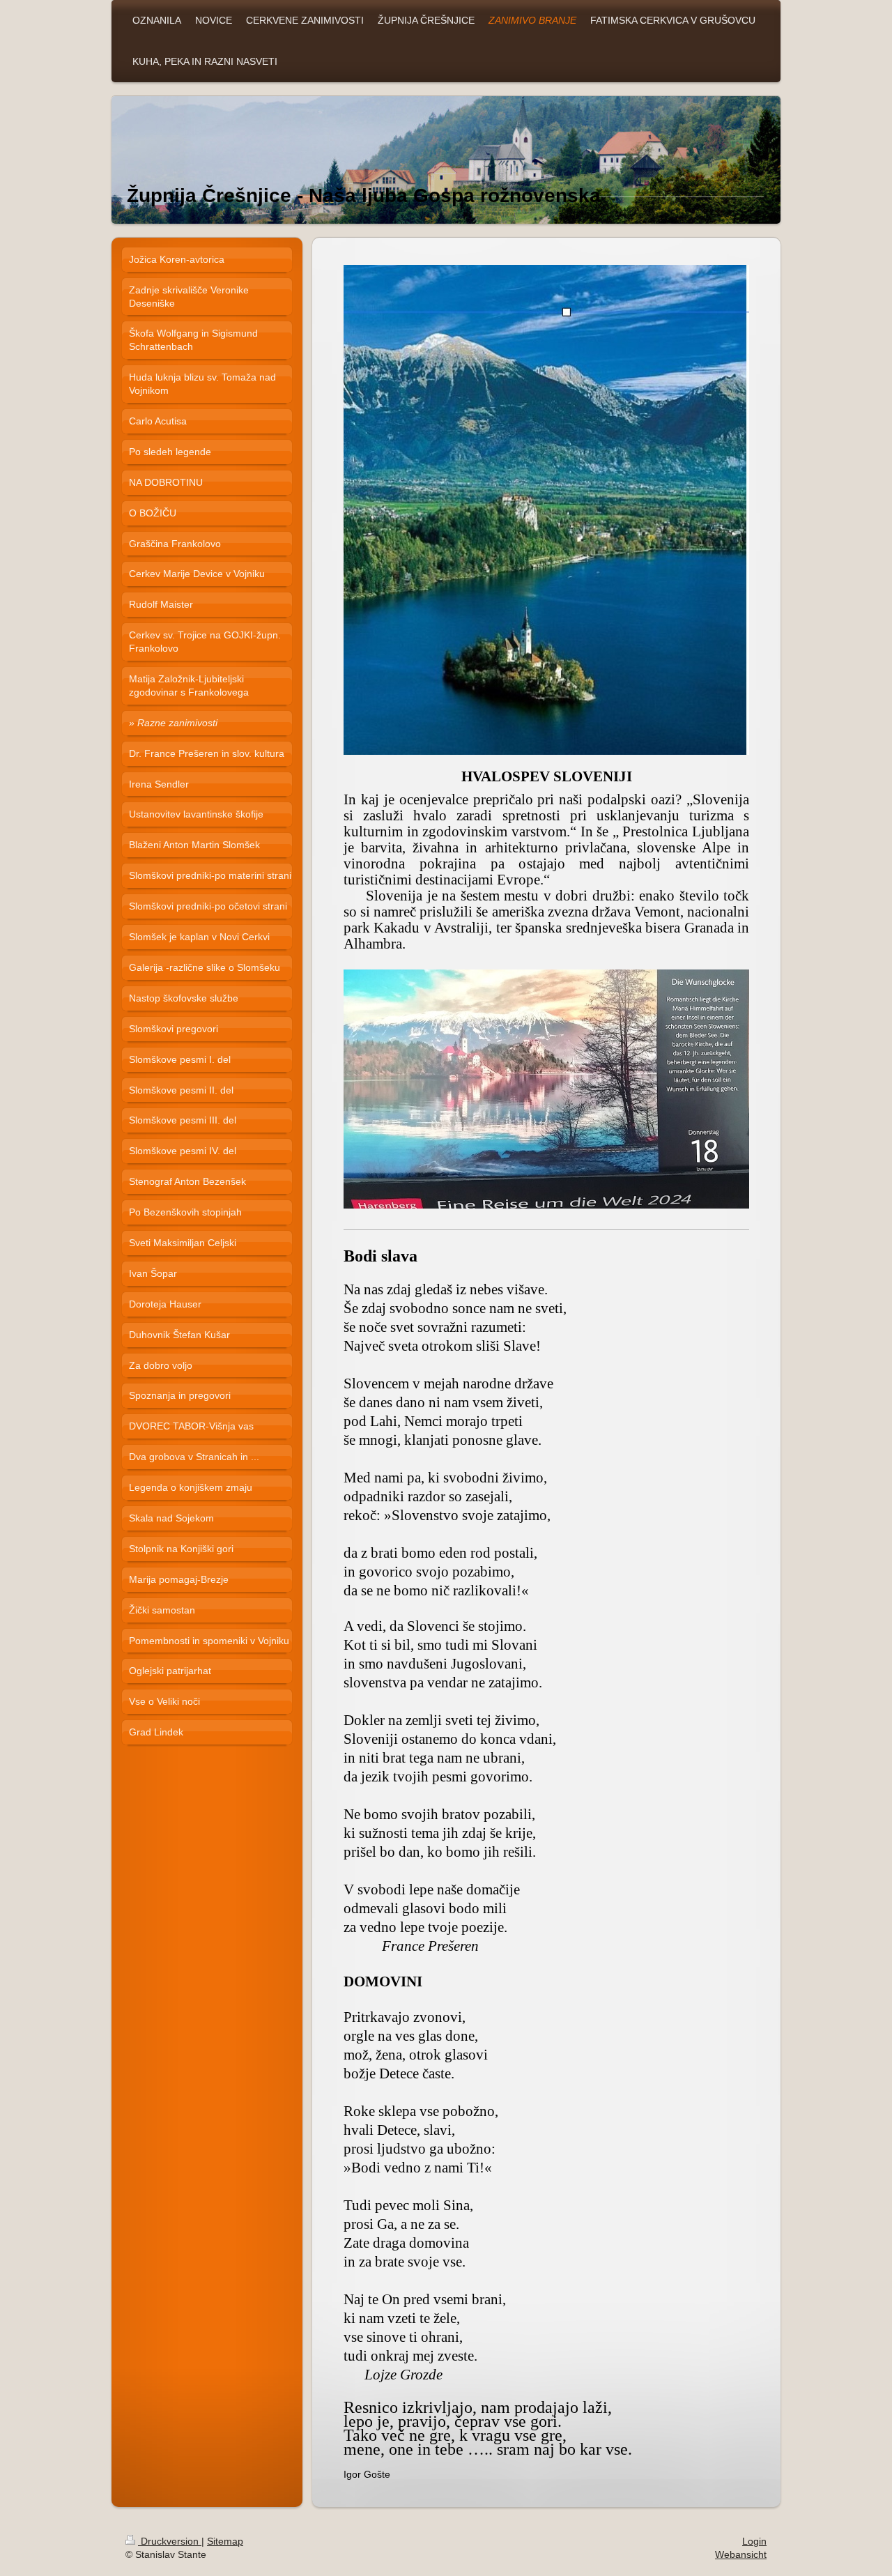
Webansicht (741, 2554)
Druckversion (170, 2541)
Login (754, 2541)
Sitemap (225, 2541)
